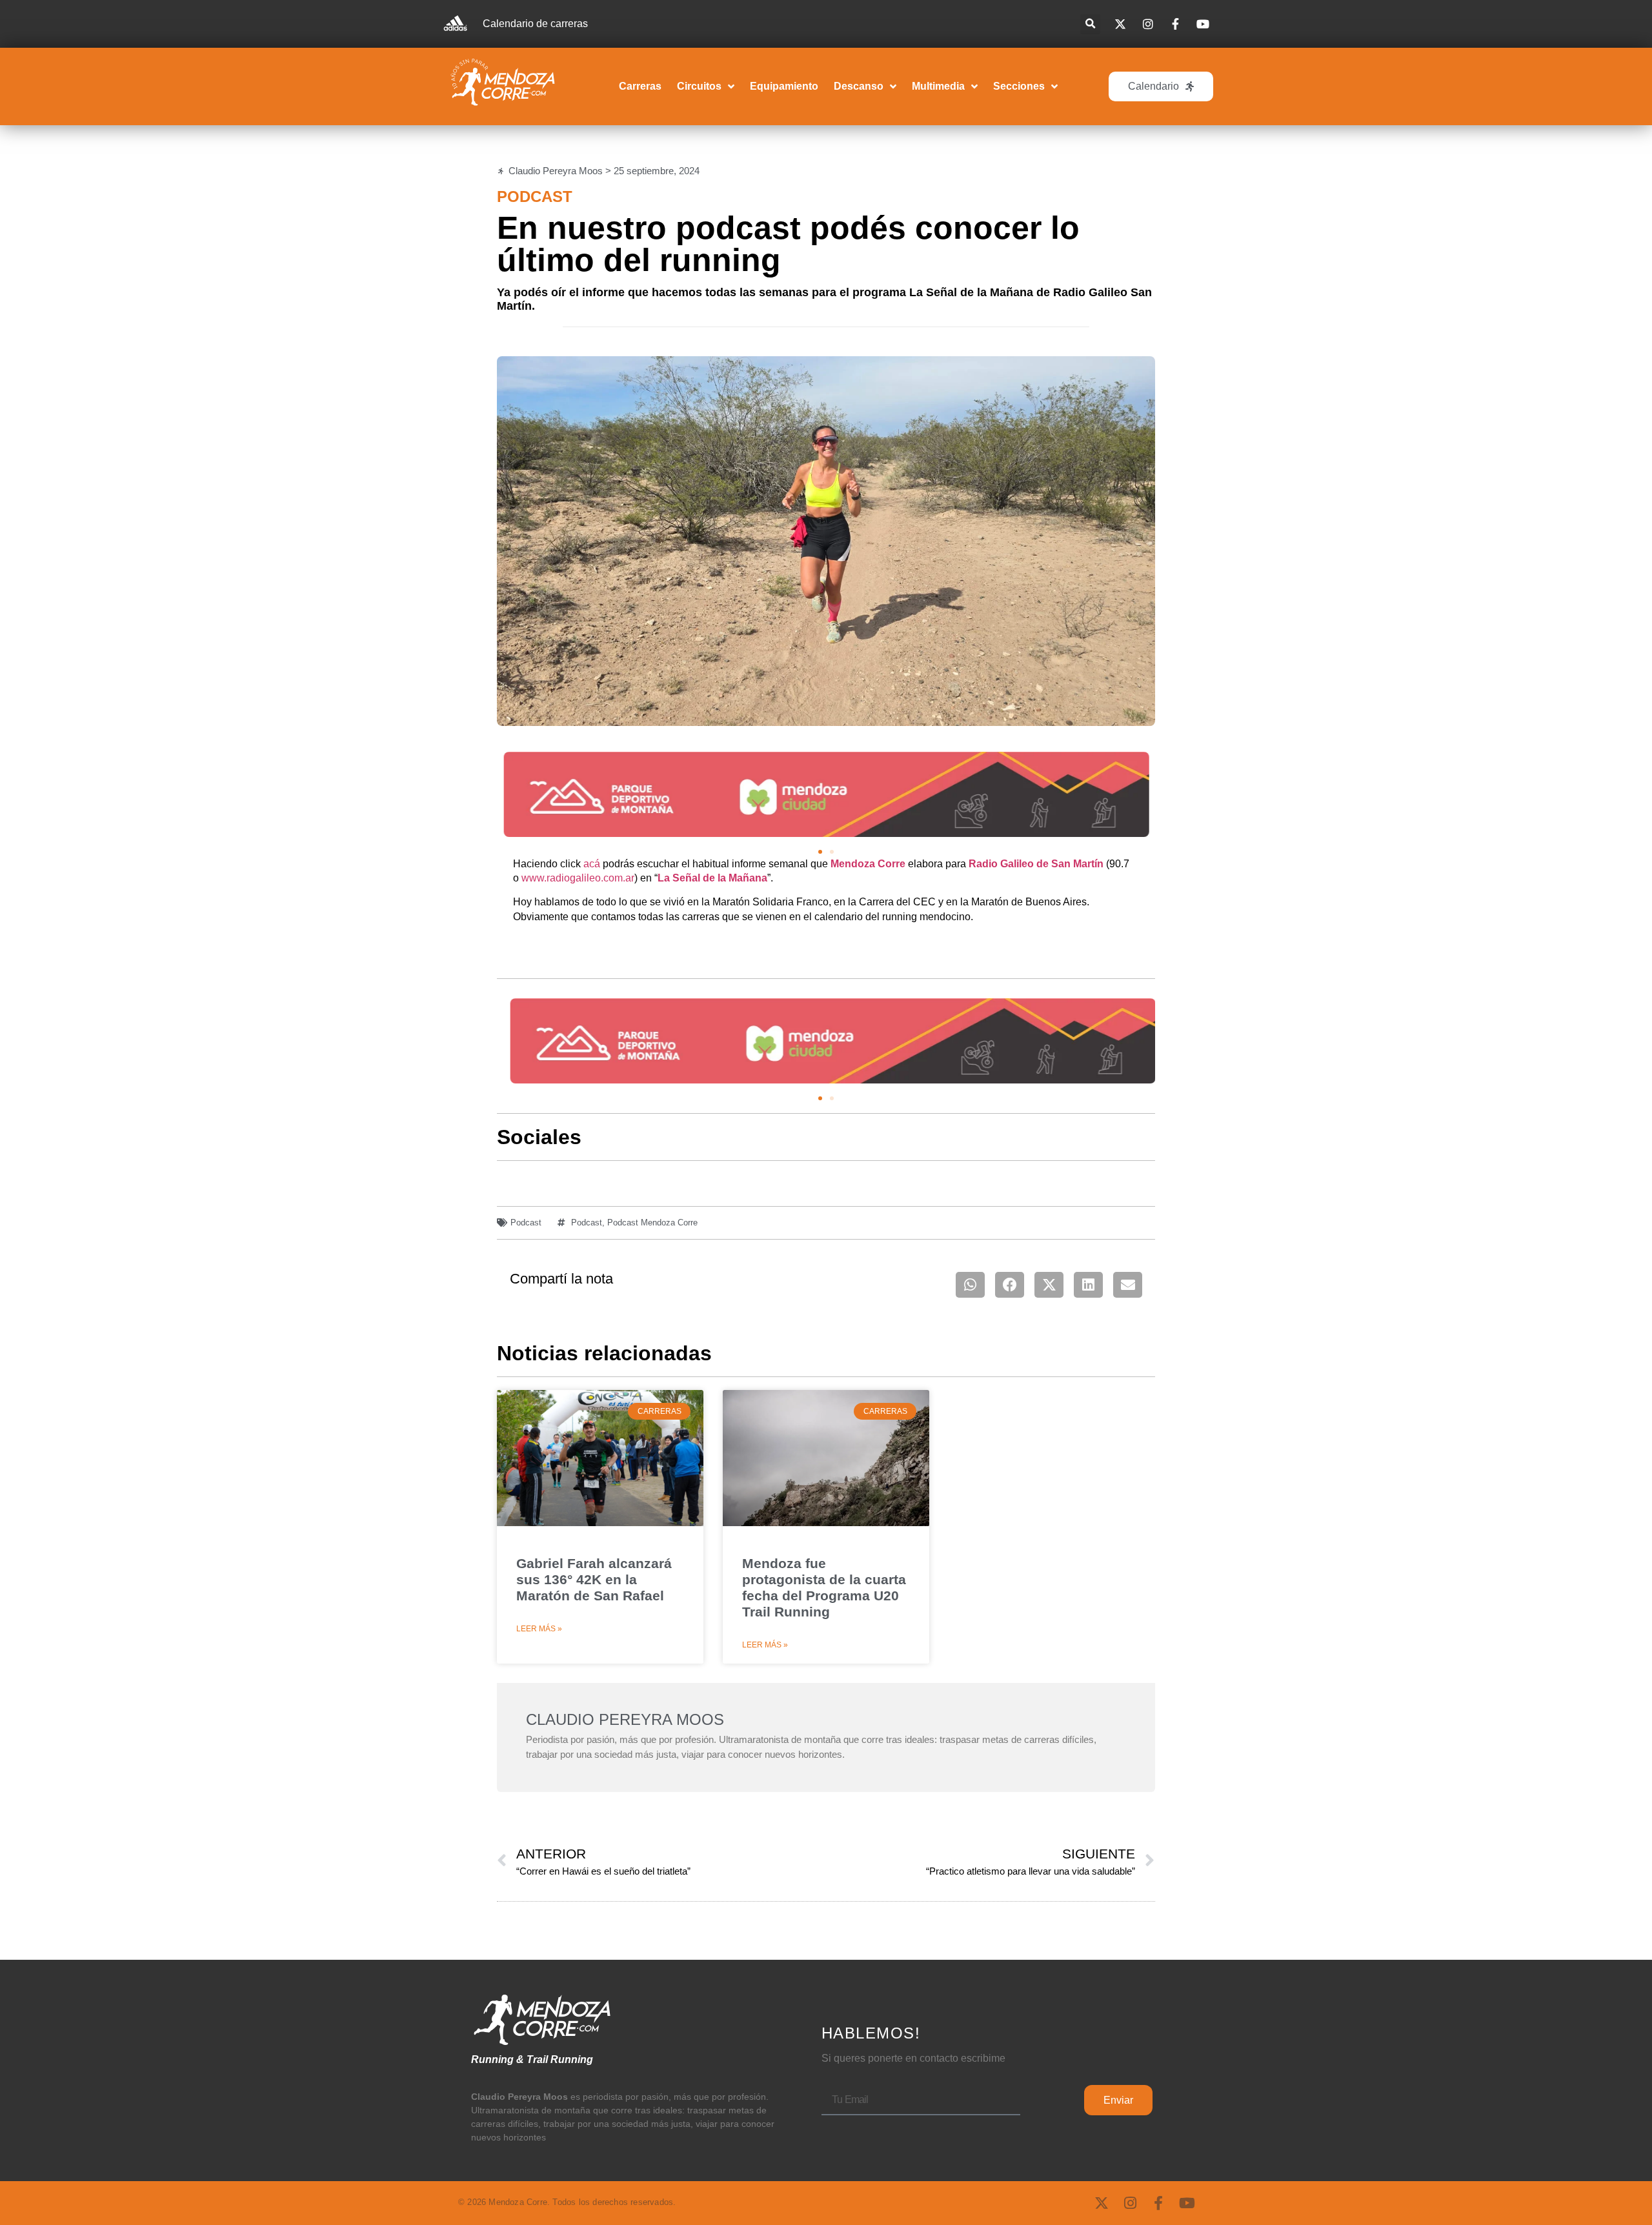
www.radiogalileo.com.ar (578, 878)
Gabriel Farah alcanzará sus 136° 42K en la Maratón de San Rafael (594, 1579)
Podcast (535, 196)
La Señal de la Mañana (712, 878)
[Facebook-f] (1158, 2203)
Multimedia (938, 86)
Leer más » (539, 1629)
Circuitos (699, 86)
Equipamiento (784, 86)
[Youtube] (1187, 2203)
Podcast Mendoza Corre (652, 1223)
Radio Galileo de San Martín (1036, 864)
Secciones (1019, 86)
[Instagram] (1130, 2203)
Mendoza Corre (868, 864)
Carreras (640, 86)
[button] (1090, 24)
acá (592, 864)
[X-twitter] (1102, 2203)
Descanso (859, 86)
